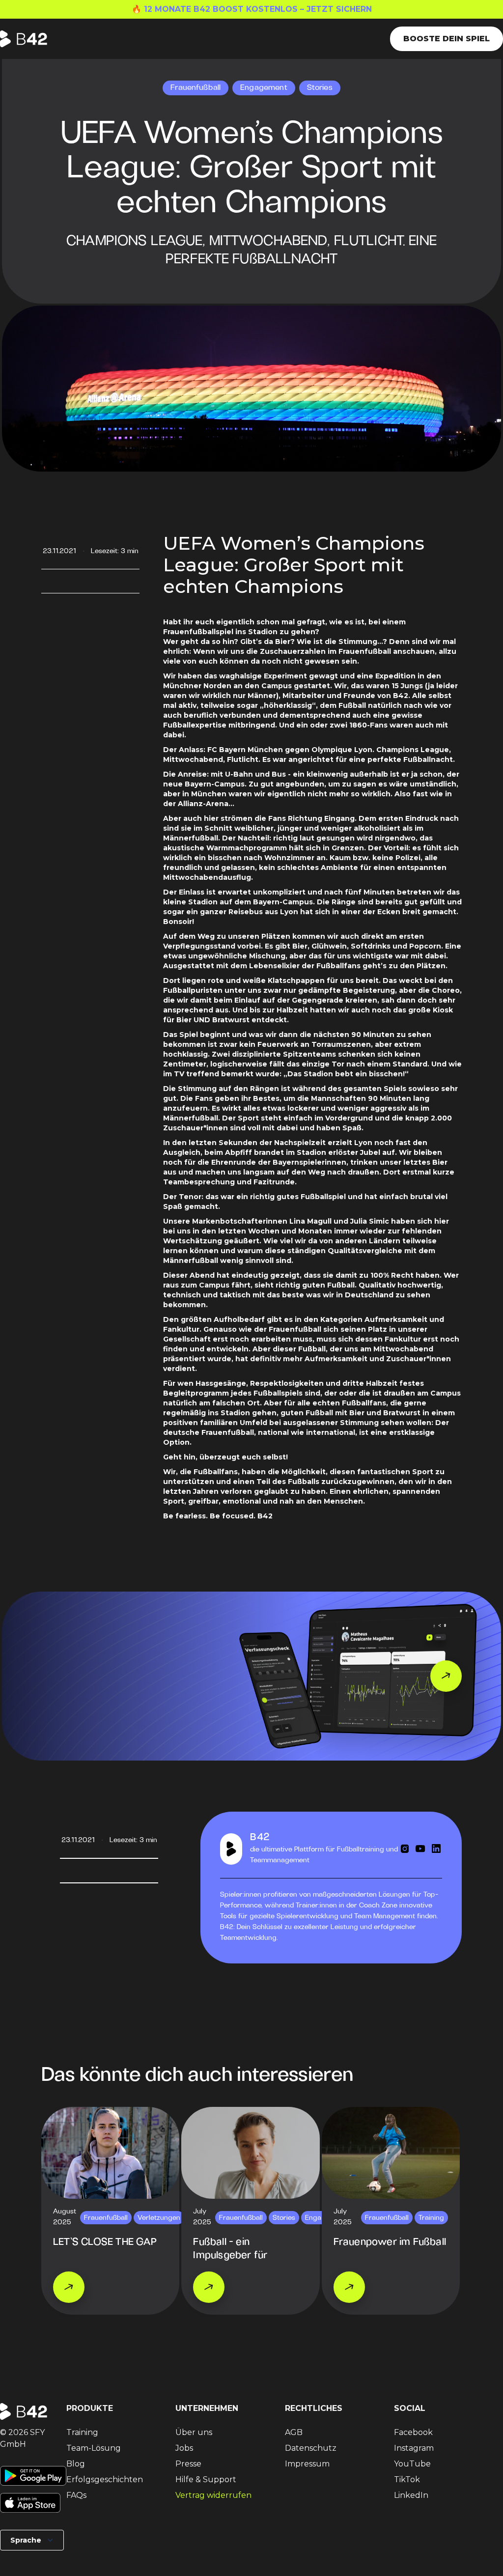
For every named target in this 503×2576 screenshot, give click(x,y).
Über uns (194, 2432)
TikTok (407, 2479)
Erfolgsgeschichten (105, 2479)
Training (82, 2432)
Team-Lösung (94, 2448)
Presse (188, 2464)
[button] (32, 2540)
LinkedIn (411, 2495)
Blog (76, 2464)
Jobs (184, 2448)
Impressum (307, 2464)
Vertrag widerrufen (213, 2495)
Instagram (414, 2448)
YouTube (412, 2464)
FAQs (76, 2495)
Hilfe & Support (206, 2479)
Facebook (413, 2432)
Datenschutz (311, 2448)
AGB (294, 2432)
